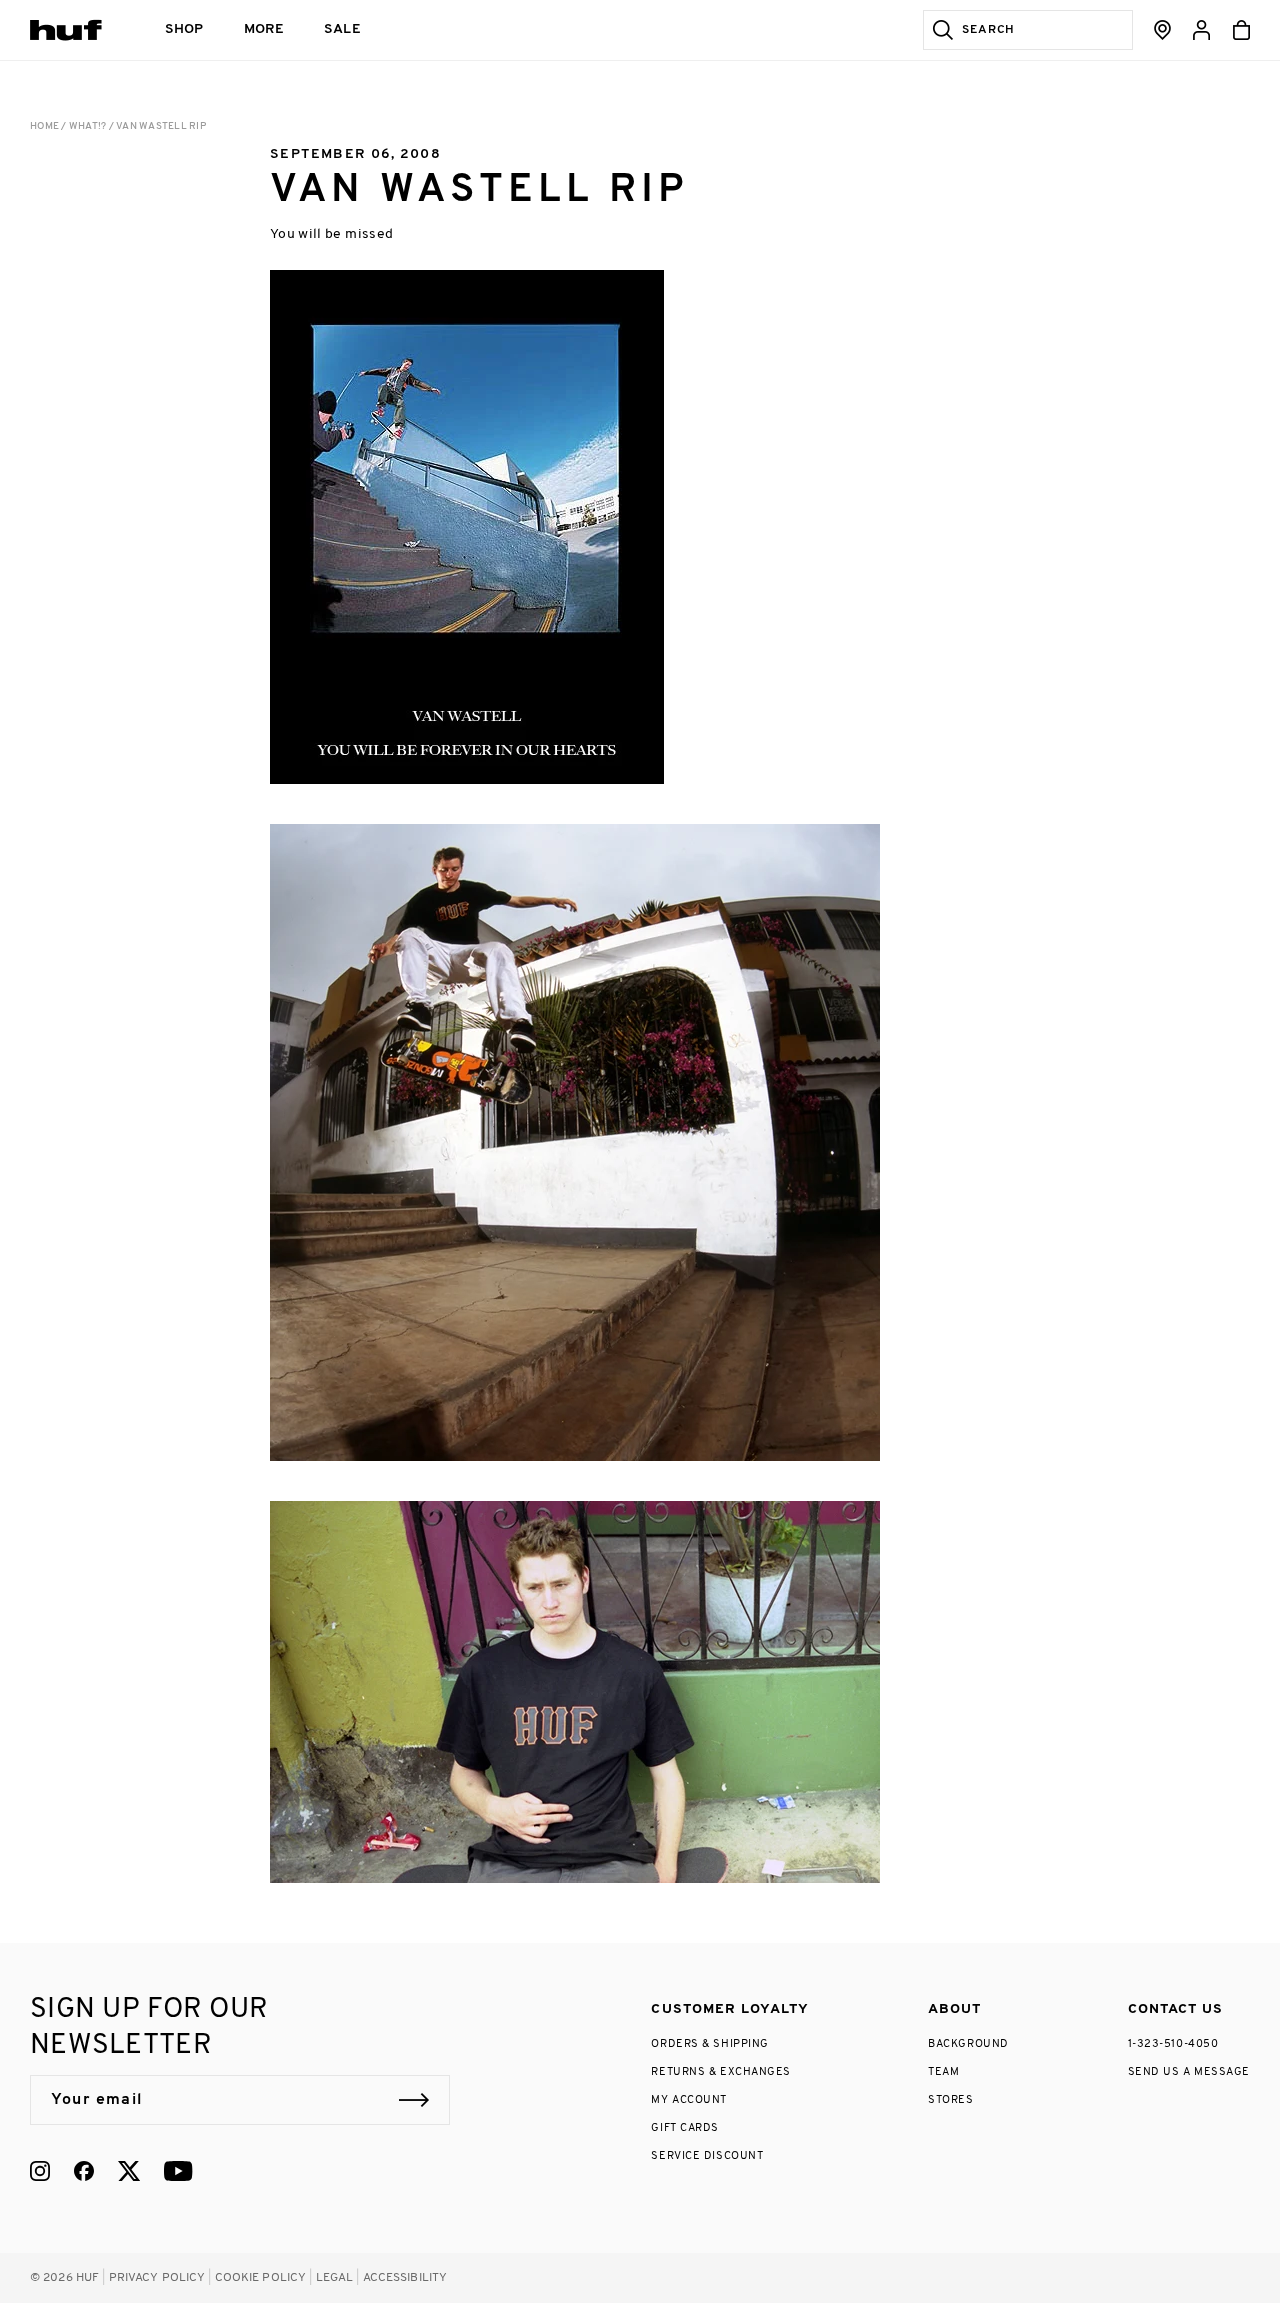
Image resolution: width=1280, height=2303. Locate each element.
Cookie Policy (261, 2278)
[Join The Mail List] (414, 2100)
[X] (129, 2171)
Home (44, 126)
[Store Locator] (1162, 30)
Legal (335, 2278)
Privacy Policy (157, 2278)
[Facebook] (84, 2171)
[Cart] (1241, 30)
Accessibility (405, 2278)
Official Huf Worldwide (75, 29)
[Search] (939, 30)
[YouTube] (178, 2171)
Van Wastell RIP (161, 126)
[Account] (1201, 30)
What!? (88, 126)
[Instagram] (40, 2171)
